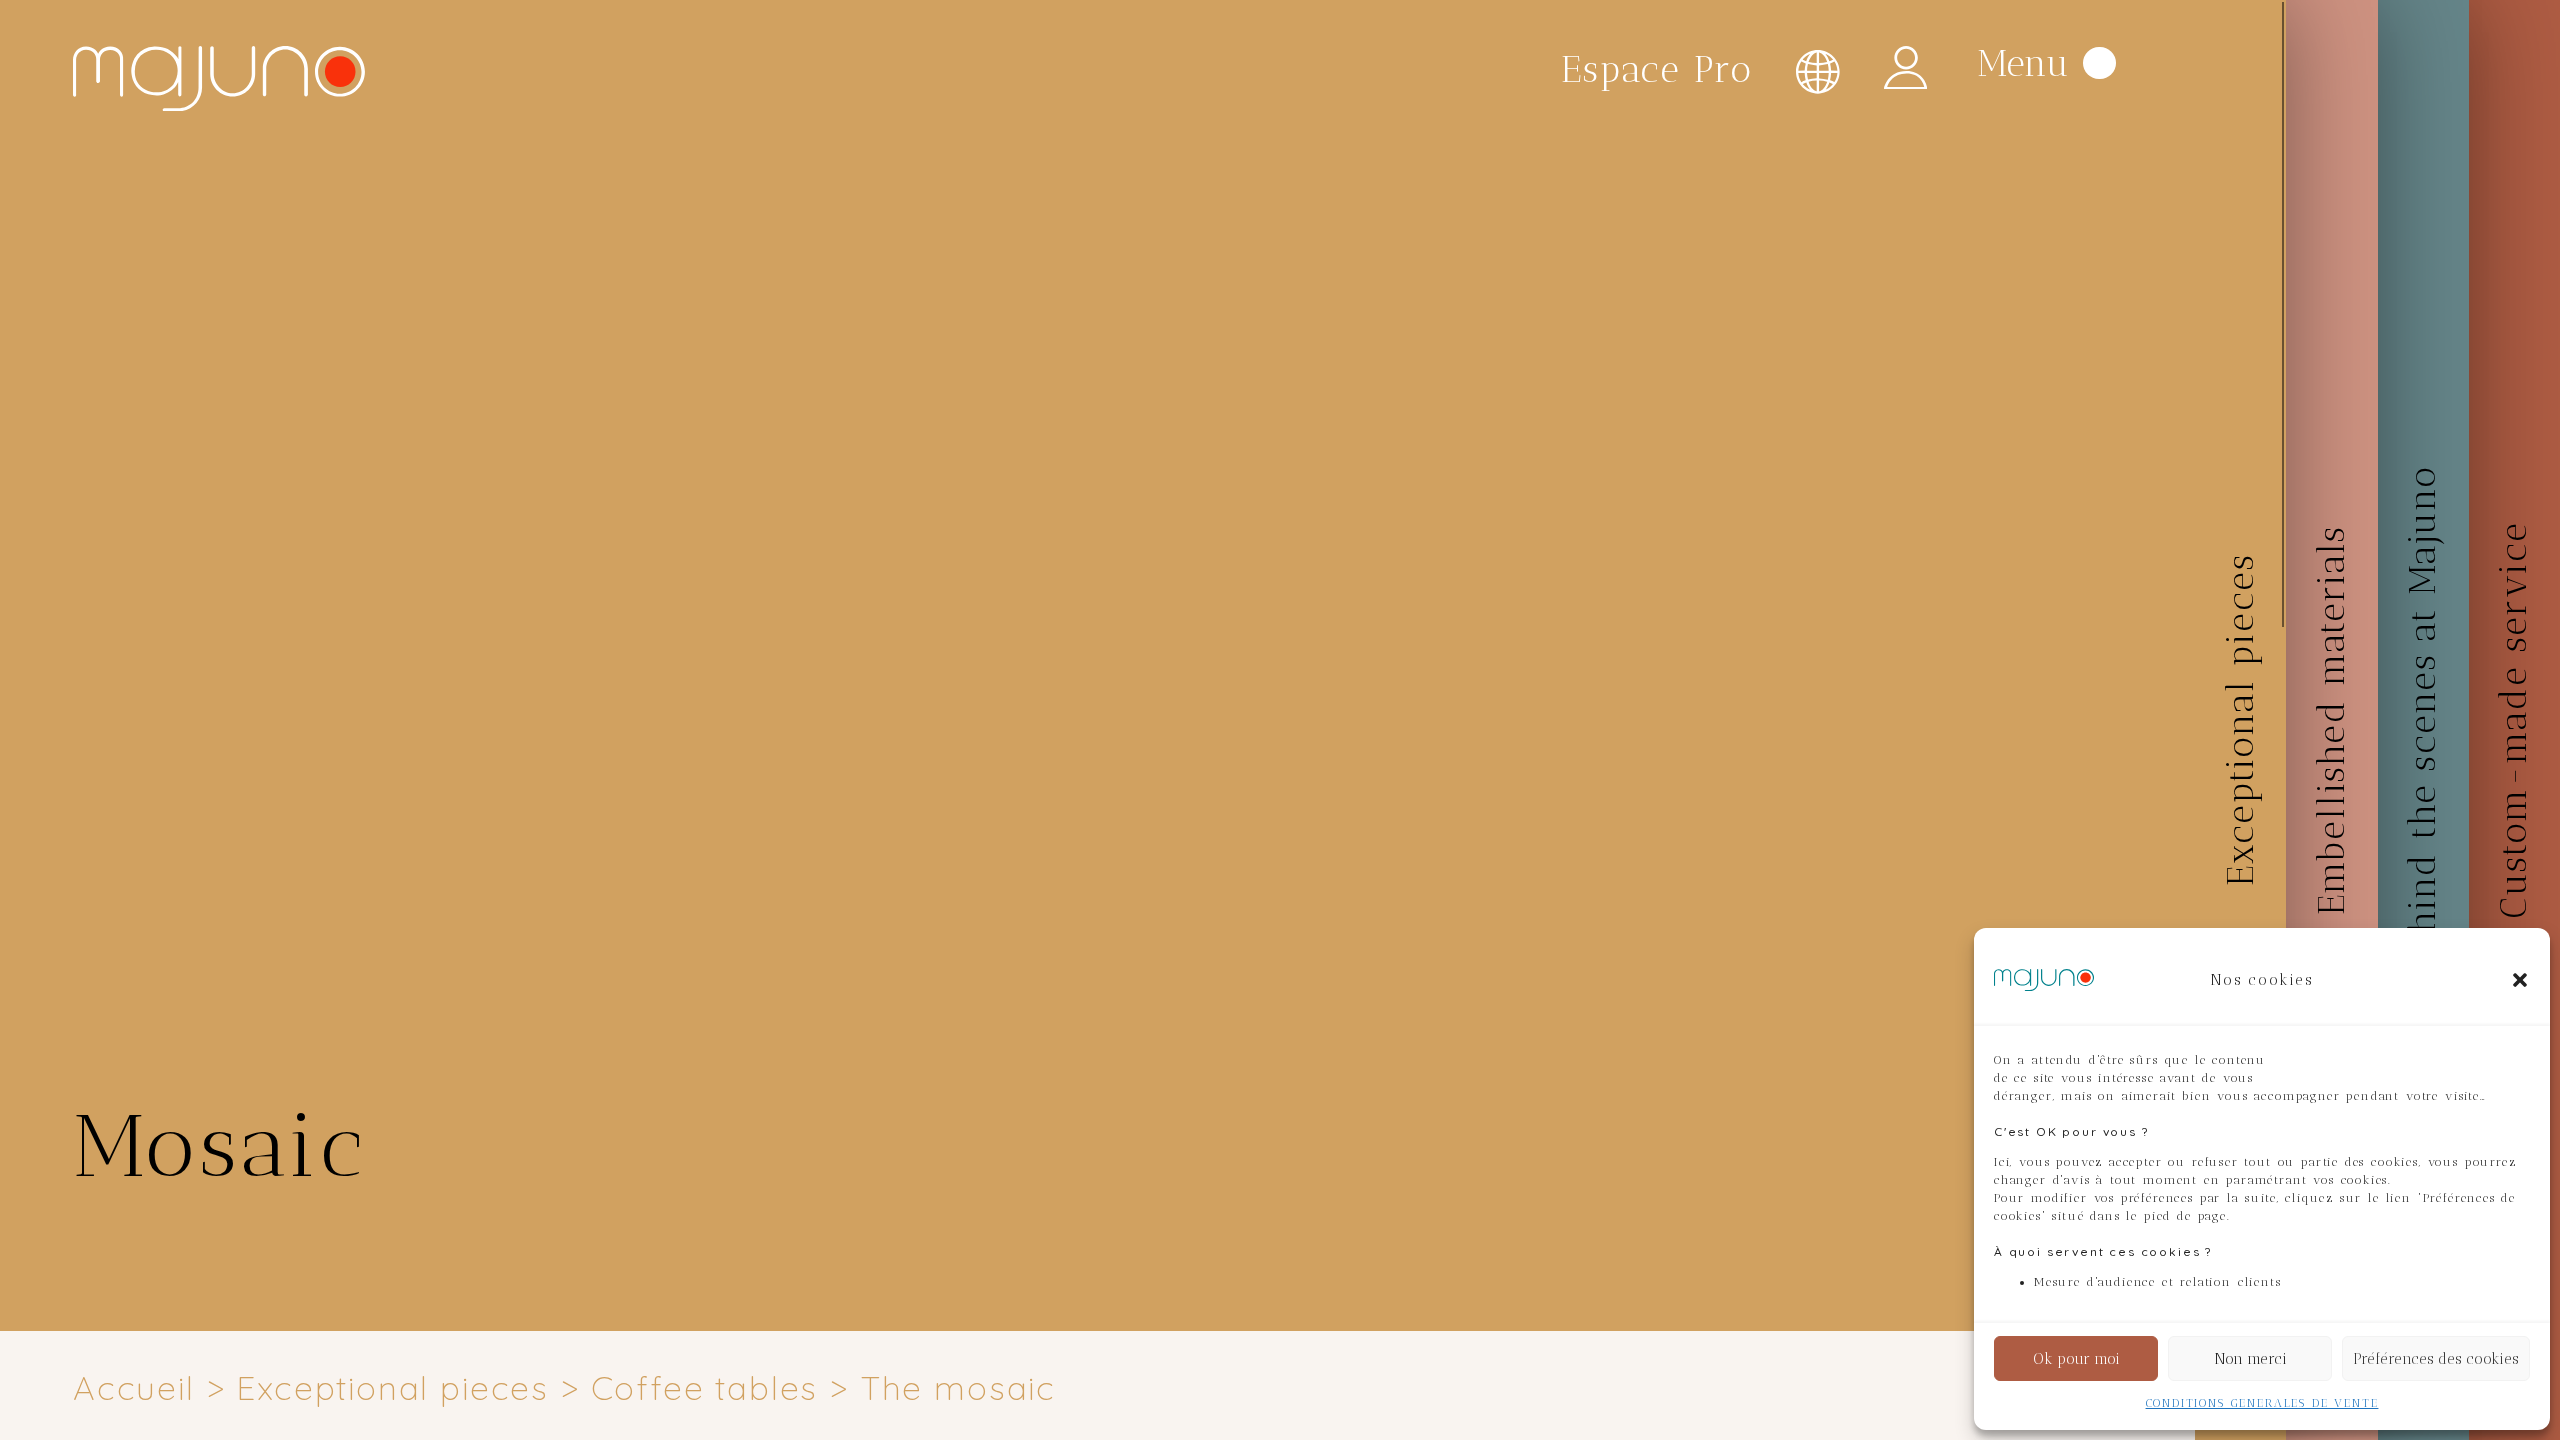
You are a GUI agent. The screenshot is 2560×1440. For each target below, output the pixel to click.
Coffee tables (705, 1387)
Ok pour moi (2076, 1359)
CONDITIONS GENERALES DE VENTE (2262, 1403)
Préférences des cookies (2436, 1359)
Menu (2023, 61)
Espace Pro (1656, 69)
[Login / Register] (1905, 68)
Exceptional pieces (392, 1387)
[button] (2520, 980)
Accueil (134, 1387)
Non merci (2250, 1359)
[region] (1143, 720)
